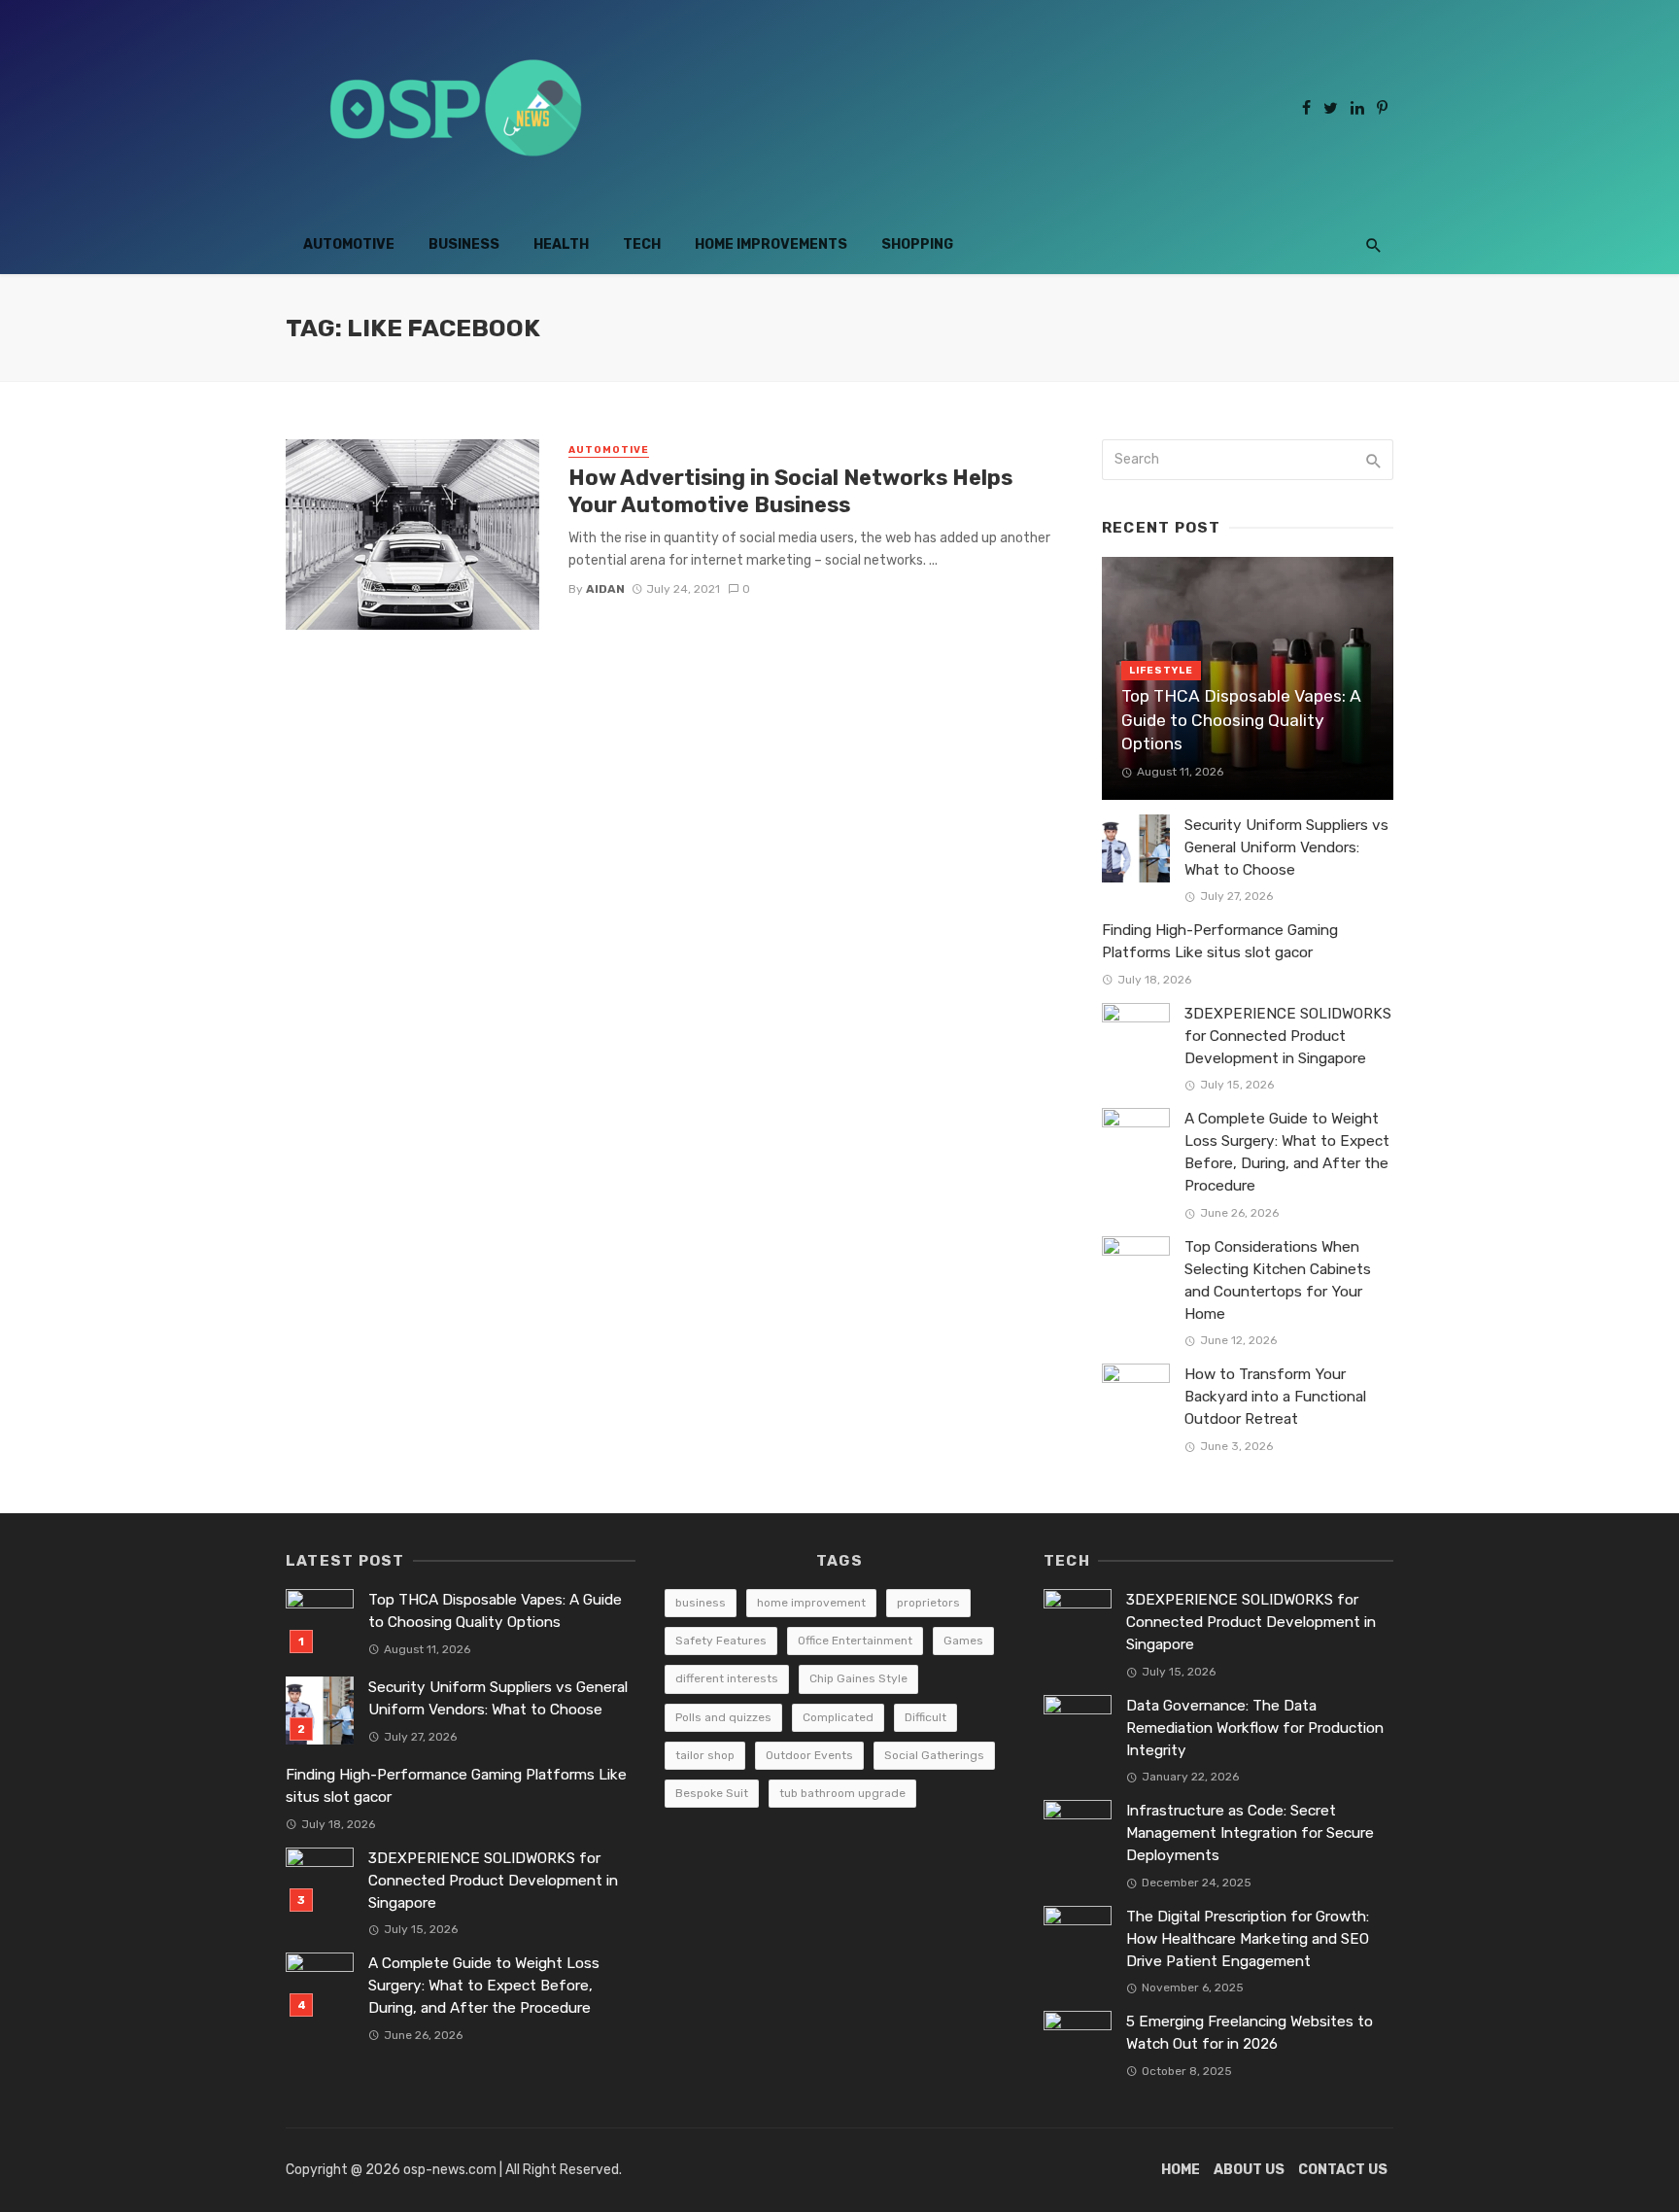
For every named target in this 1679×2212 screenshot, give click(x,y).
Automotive (349, 244)
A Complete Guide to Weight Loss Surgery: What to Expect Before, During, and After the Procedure (1287, 1152)
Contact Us (1343, 2170)
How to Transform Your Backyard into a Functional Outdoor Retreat (1275, 1397)
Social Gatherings (934, 1755)
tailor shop (705, 1755)
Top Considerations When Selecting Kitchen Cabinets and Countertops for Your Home (1278, 1280)
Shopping (917, 244)
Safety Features (721, 1641)
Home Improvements (771, 244)
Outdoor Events (809, 1755)
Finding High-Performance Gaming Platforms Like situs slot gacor (1220, 941)
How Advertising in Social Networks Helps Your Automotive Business (790, 491)
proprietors (928, 1603)
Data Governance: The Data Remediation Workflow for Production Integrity (1255, 1728)
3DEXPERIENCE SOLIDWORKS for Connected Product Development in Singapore (1288, 1036)
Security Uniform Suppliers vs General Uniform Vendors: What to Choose (1286, 847)
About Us (1249, 2170)
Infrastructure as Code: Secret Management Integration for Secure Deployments (1250, 1833)
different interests (727, 1678)
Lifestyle (1161, 671)
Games (963, 1641)
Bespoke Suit (712, 1793)
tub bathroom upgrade (842, 1793)
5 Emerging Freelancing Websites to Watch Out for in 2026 (1250, 2033)
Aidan (605, 589)
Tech (642, 244)
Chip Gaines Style (858, 1678)
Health (561, 244)
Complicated (838, 1717)
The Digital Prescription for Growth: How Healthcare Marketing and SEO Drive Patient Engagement (1248, 1939)
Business (464, 244)
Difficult (925, 1717)
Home (1181, 2170)
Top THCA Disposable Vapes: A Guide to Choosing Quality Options (1241, 720)
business (701, 1603)
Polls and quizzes (723, 1717)
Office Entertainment (855, 1641)
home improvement (811, 1603)
